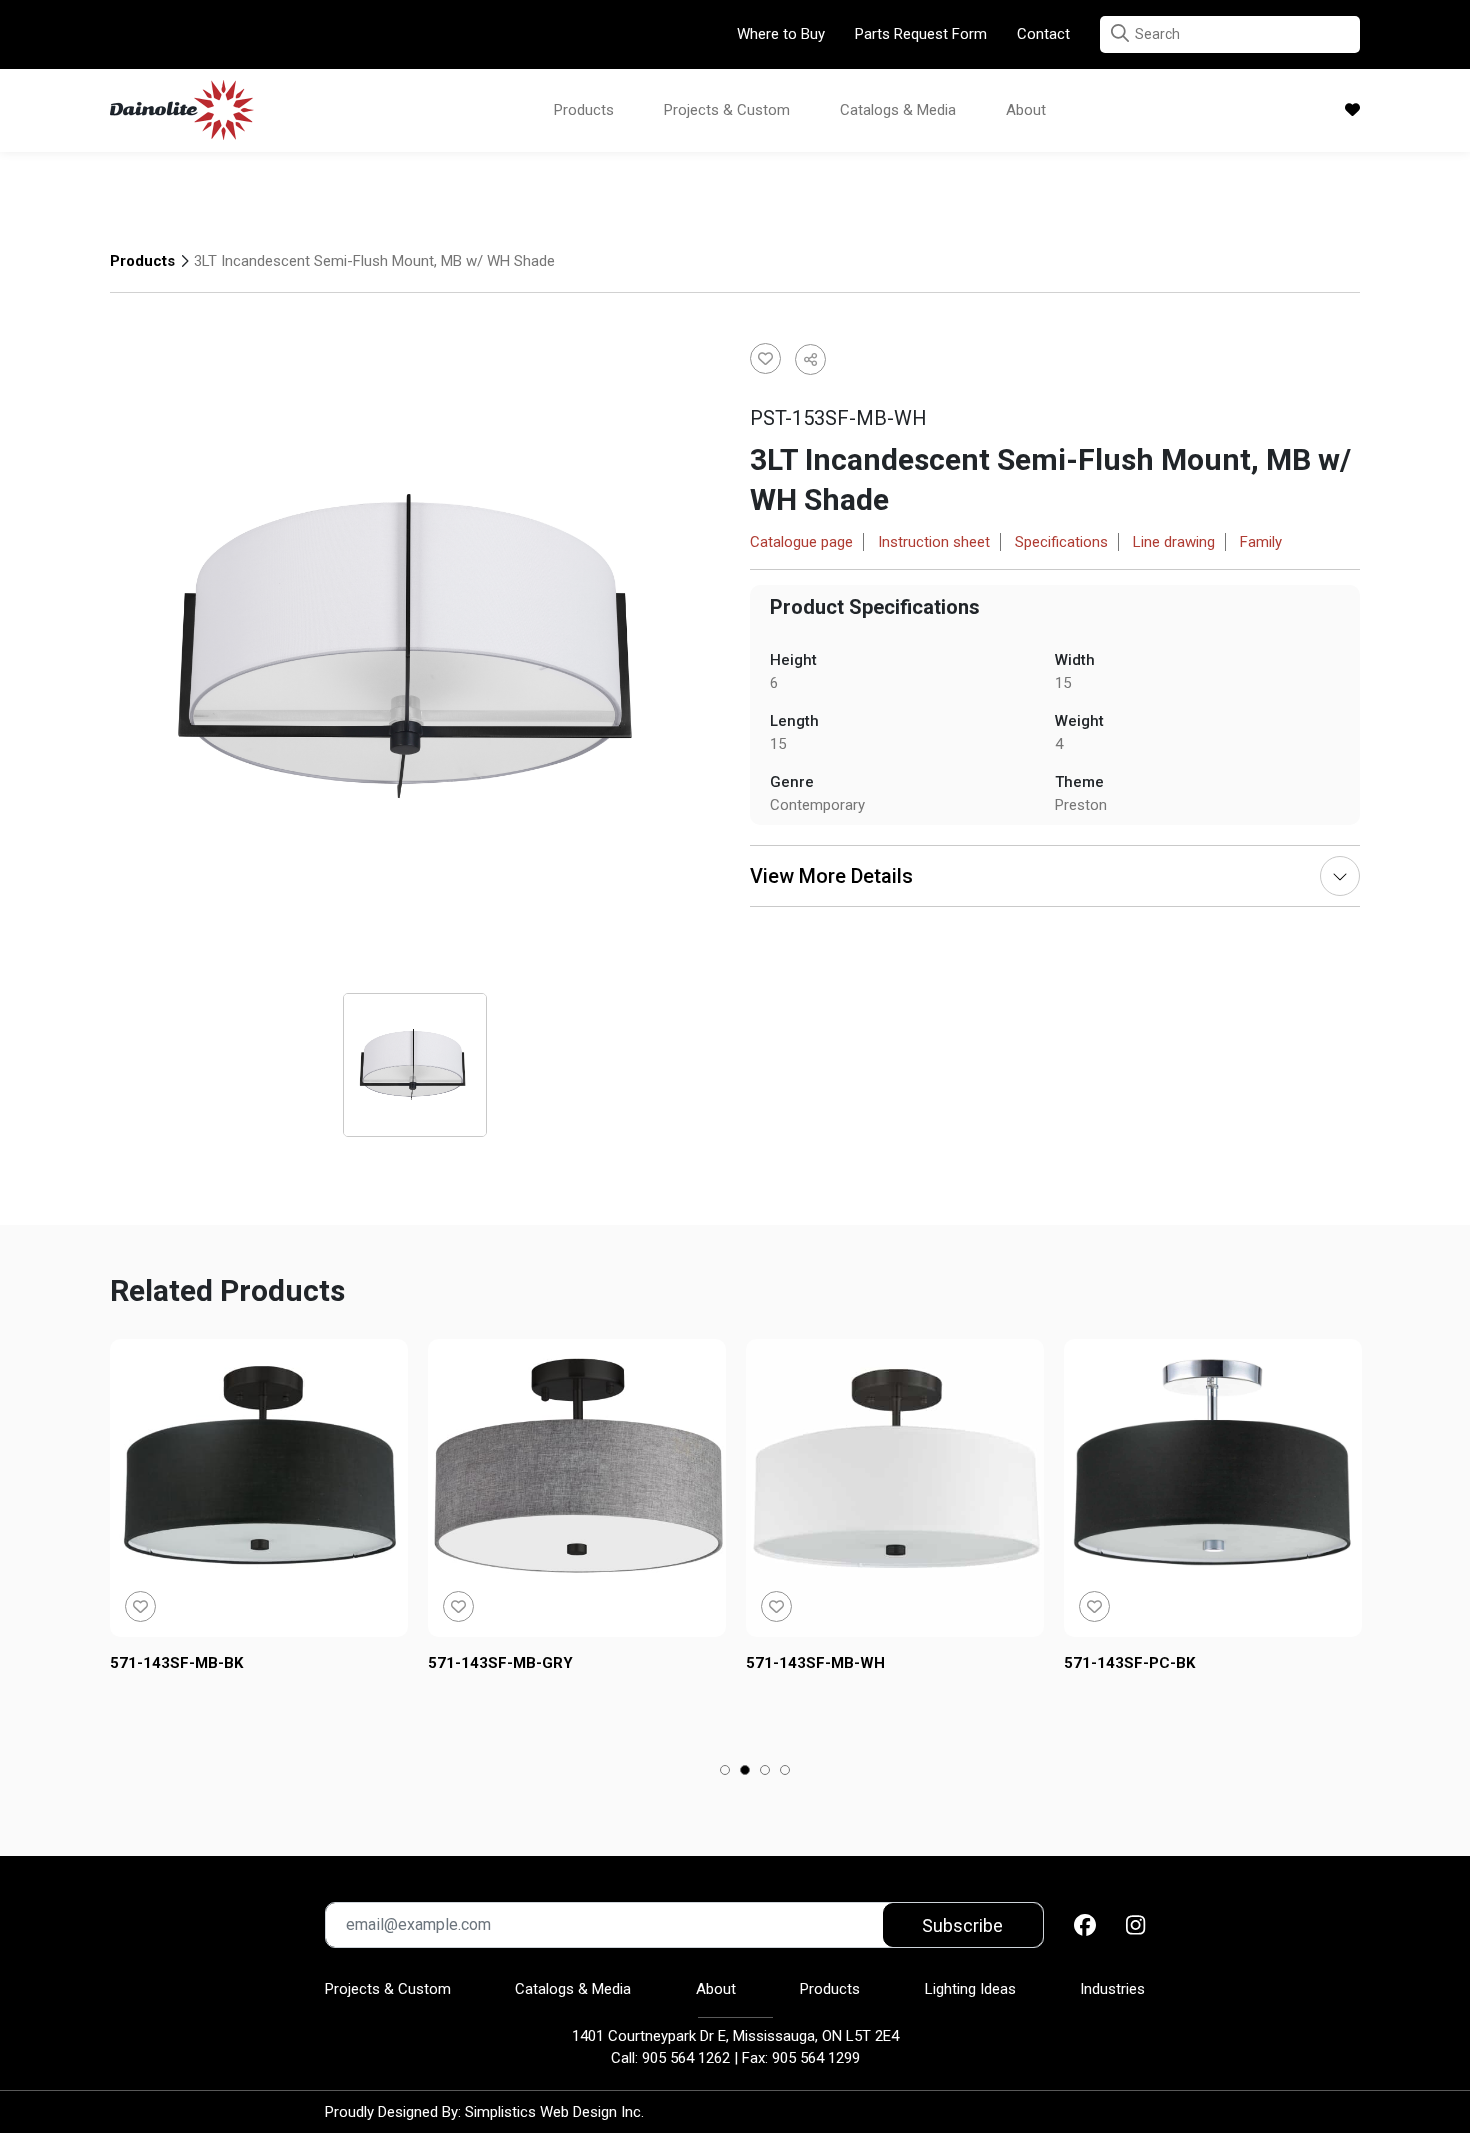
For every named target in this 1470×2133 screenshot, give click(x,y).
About (1026, 110)
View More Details (831, 876)
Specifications (1061, 542)
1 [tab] (725, 1772)
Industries (1112, 1989)
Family (1261, 542)
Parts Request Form (921, 34)
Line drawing (1174, 542)
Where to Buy (781, 34)
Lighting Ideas (970, 1989)
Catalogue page (801, 542)
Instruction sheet (934, 542)
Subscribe (962, 1925)
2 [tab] (745, 1772)
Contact (1043, 34)
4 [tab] (785, 1772)
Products (584, 110)
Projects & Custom (727, 110)
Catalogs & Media (898, 110)
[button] (1120, 33)
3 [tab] (765, 1772)
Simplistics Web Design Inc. (554, 2112)
